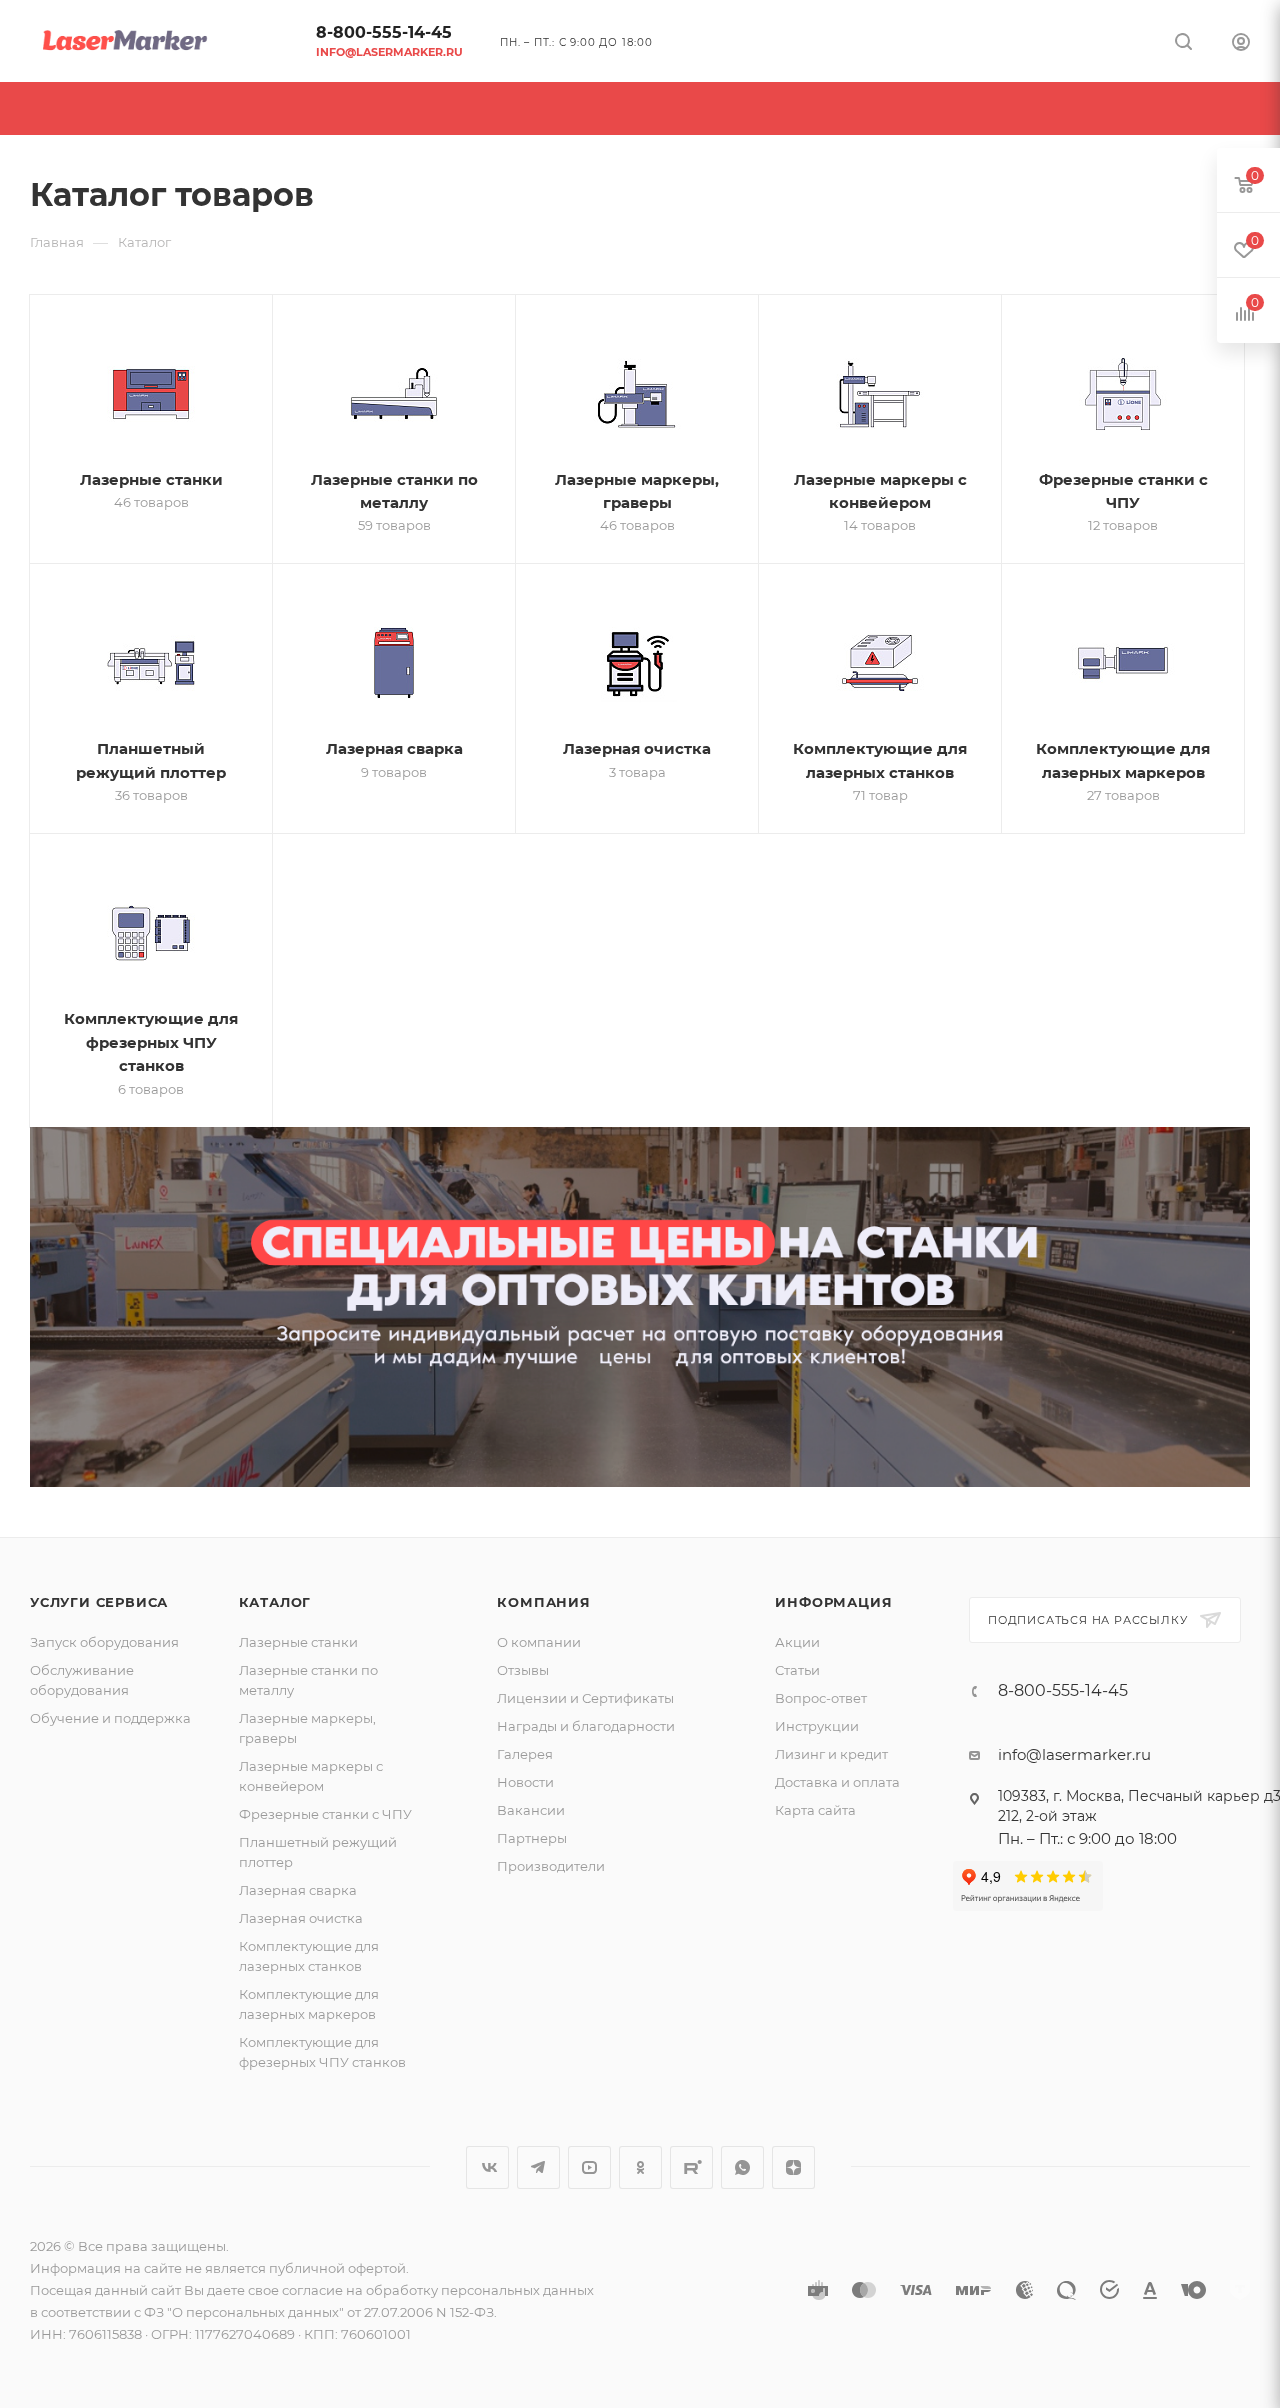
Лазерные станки (298, 1642)
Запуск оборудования (104, 1642)
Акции (797, 1642)
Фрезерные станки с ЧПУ (325, 1814)
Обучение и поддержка (110, 1718)
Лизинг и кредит (831, 1754)
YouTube (589, 2167)
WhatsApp (742, 2167)
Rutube (691, 2167)
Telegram (538, 2167)
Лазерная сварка (298, 1890)
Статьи (797, 1670)
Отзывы (523, 1670)
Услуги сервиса (99, 1602)
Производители (551, 1866)
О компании (539, 1642)
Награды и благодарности (586, 1726)
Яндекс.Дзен (793, 2167)
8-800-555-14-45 (384, 32)
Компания (543, 1602)
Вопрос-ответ (821, 1698)
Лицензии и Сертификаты (585, 1698)
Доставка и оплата (837, 1782)
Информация (833, 1602)
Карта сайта (815, 1810)
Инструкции (817, 1726)
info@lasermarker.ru (389, 52)
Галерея (525, 1754)
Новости (525, 1782)
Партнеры (532, 1838)
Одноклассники (640, 2167)
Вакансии (531, 1810)
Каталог (275, 1602)
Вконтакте (487, 2167)
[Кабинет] (1241, 44)
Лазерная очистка (301, 1918)
